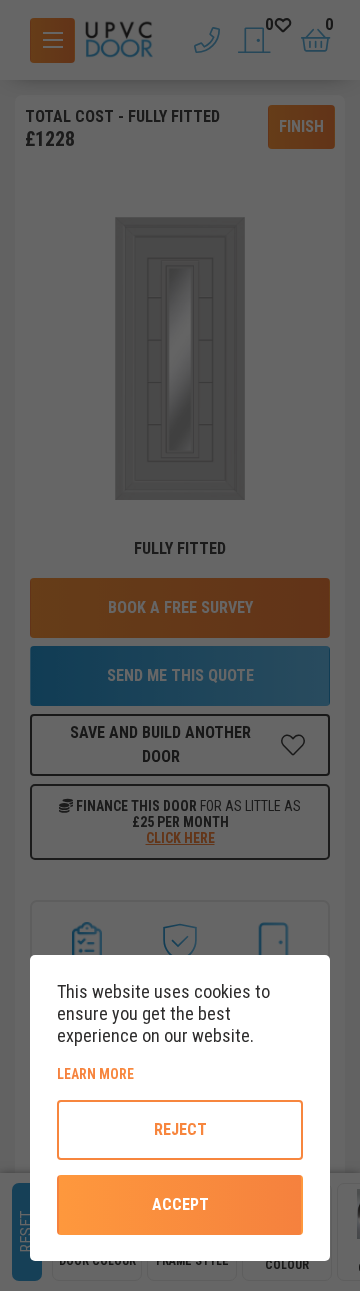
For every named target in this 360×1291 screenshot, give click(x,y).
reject (180, 1129)
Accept (180, 1204)
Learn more (163, 1073)
